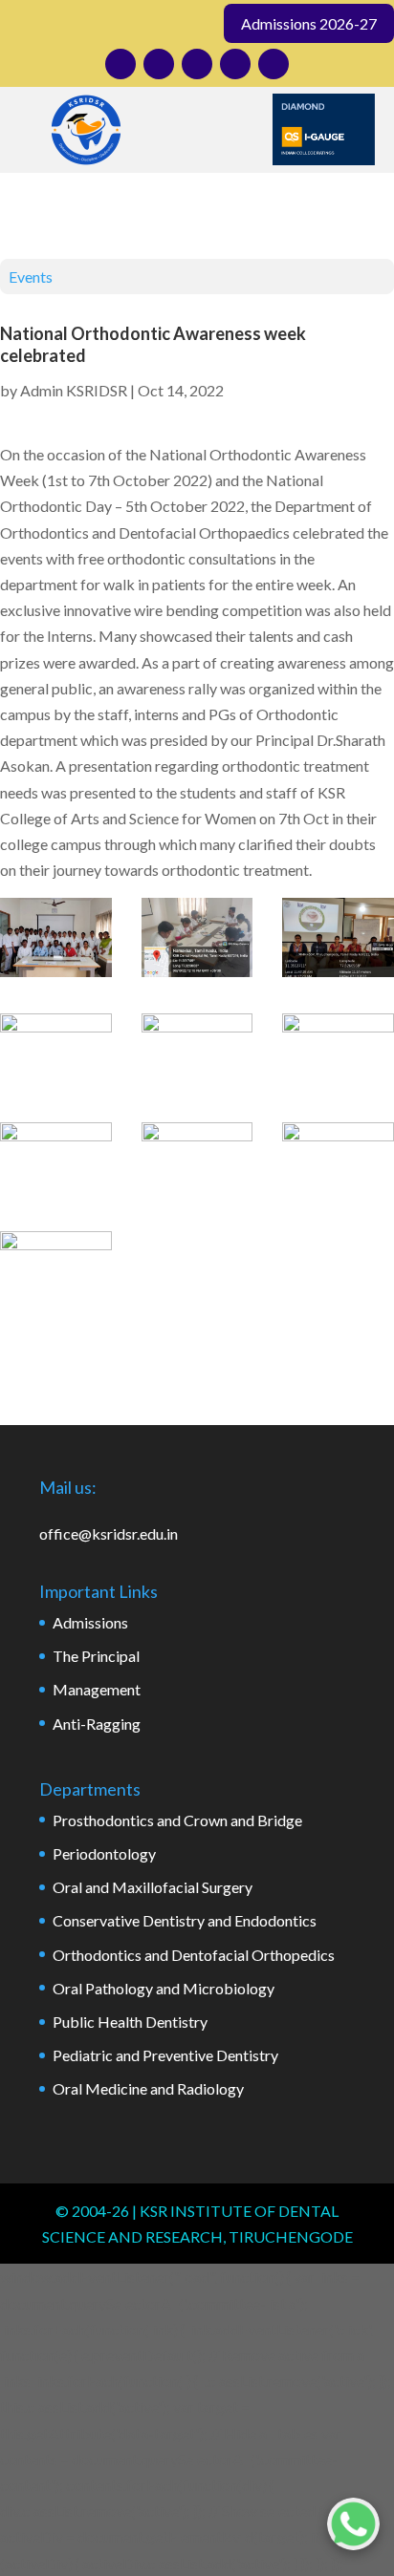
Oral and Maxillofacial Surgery (153, 1887)
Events (31, 277)
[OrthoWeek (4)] (56, 1053)
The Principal (96, 1656)
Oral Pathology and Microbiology (164, 1988)
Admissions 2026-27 (309, 23)
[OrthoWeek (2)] (197, 941)
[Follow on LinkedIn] (197, 64)
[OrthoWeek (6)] (338, 1053)
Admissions (90, 1622)
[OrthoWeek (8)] (197, 1162)
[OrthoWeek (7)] (56, 1162)
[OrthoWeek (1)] (56, 941)
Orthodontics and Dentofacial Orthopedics (194, 1955)
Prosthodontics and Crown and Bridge (177, 1820)
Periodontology (104, 1853)
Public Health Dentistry (130, 2022)
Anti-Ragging (97, 1724)
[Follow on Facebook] (159, 64)
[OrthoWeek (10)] (56, 1271)
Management (97, 1689)
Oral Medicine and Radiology (148, 2088)
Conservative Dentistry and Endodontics (185, 1920)
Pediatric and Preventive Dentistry (165, 2055)
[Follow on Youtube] (235, 64)
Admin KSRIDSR (74, 390)
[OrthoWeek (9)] (338, 1162)
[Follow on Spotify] (274, 64)
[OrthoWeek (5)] (197, 1053)
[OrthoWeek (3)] (338, 941)
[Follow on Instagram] (120, 64)
